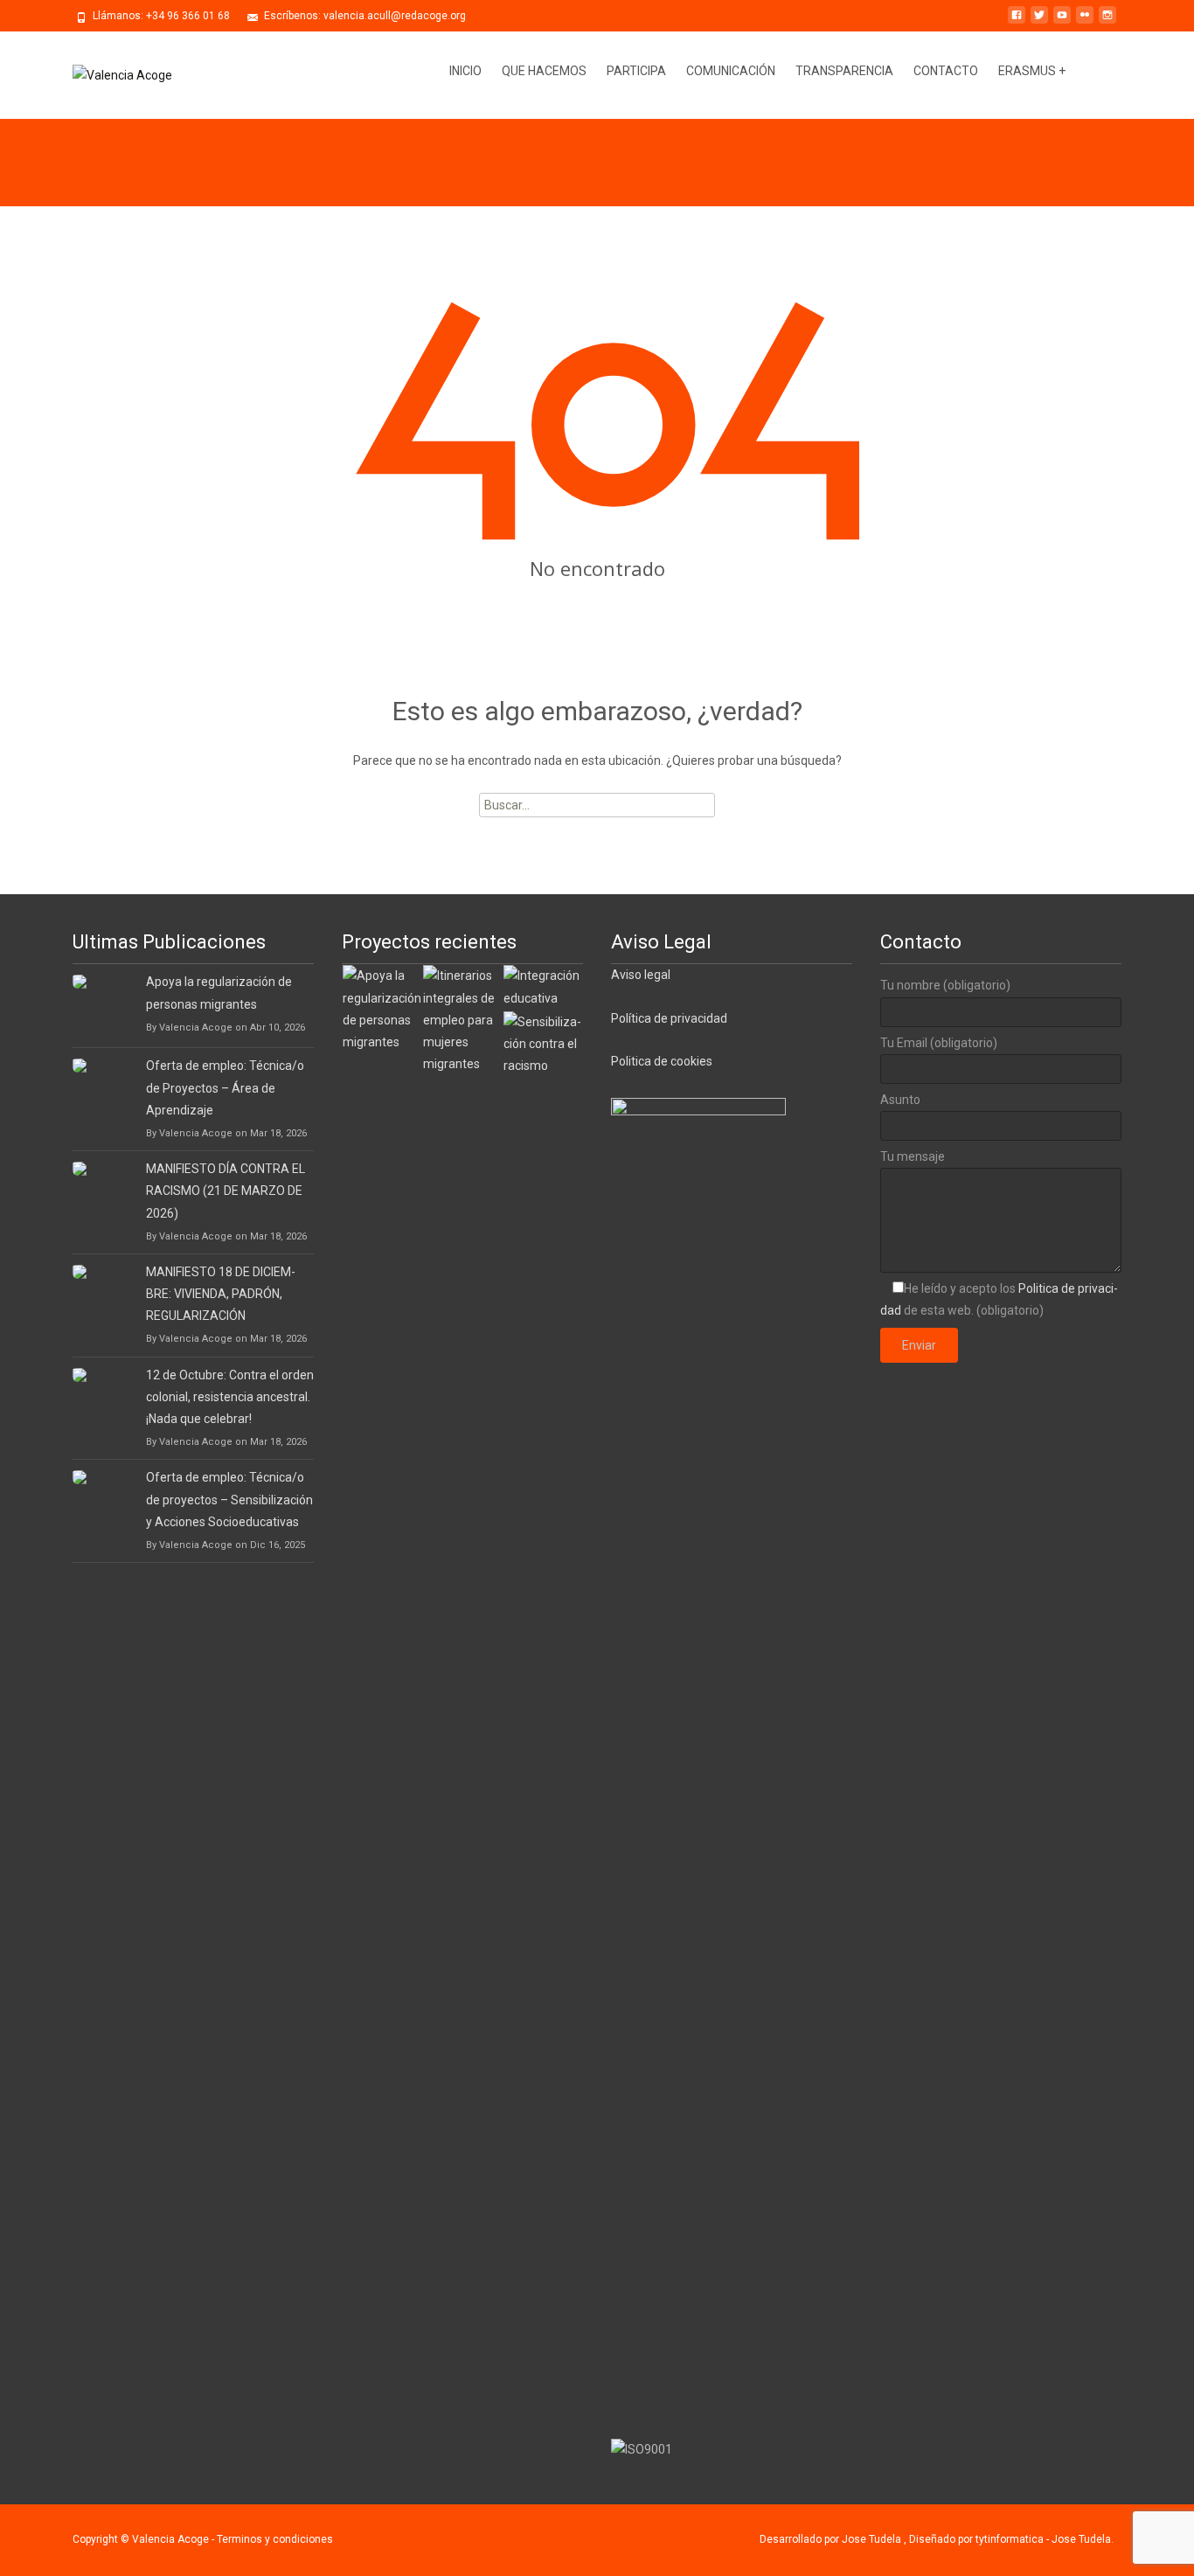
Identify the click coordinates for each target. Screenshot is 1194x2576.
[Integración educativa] (543, 986)
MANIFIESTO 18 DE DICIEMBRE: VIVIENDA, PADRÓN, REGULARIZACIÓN (221, 1294)
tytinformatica (1011, 2539)
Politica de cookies (662, 1061)
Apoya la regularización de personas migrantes (219, 993)
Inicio (465, 71)
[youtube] (1062, 22)
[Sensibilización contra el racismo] (543, 1043)
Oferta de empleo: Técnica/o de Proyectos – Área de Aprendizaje (225, 1087)
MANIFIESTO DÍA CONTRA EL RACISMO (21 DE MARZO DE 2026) (226, 1191)
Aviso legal (641, 975)
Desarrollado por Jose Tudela (832, 2539)
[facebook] (1017, 22)
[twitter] (1039, 22)
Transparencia (844, 71)
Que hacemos (544, 71)
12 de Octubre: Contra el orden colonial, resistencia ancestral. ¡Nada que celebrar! (230, 1397)
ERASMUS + (1032, 71)
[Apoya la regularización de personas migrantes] (382, 1008)
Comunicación (731, 71)
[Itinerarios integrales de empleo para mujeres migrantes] (462, 1019)
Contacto (946, 71)
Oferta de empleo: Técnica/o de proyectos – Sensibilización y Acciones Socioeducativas (229, 1499)
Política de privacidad (669, 1018)
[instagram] (1107, 22)
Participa (636, 71)
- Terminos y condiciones (272, 2539)
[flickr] (1085, 22)
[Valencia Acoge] (108, 75)
